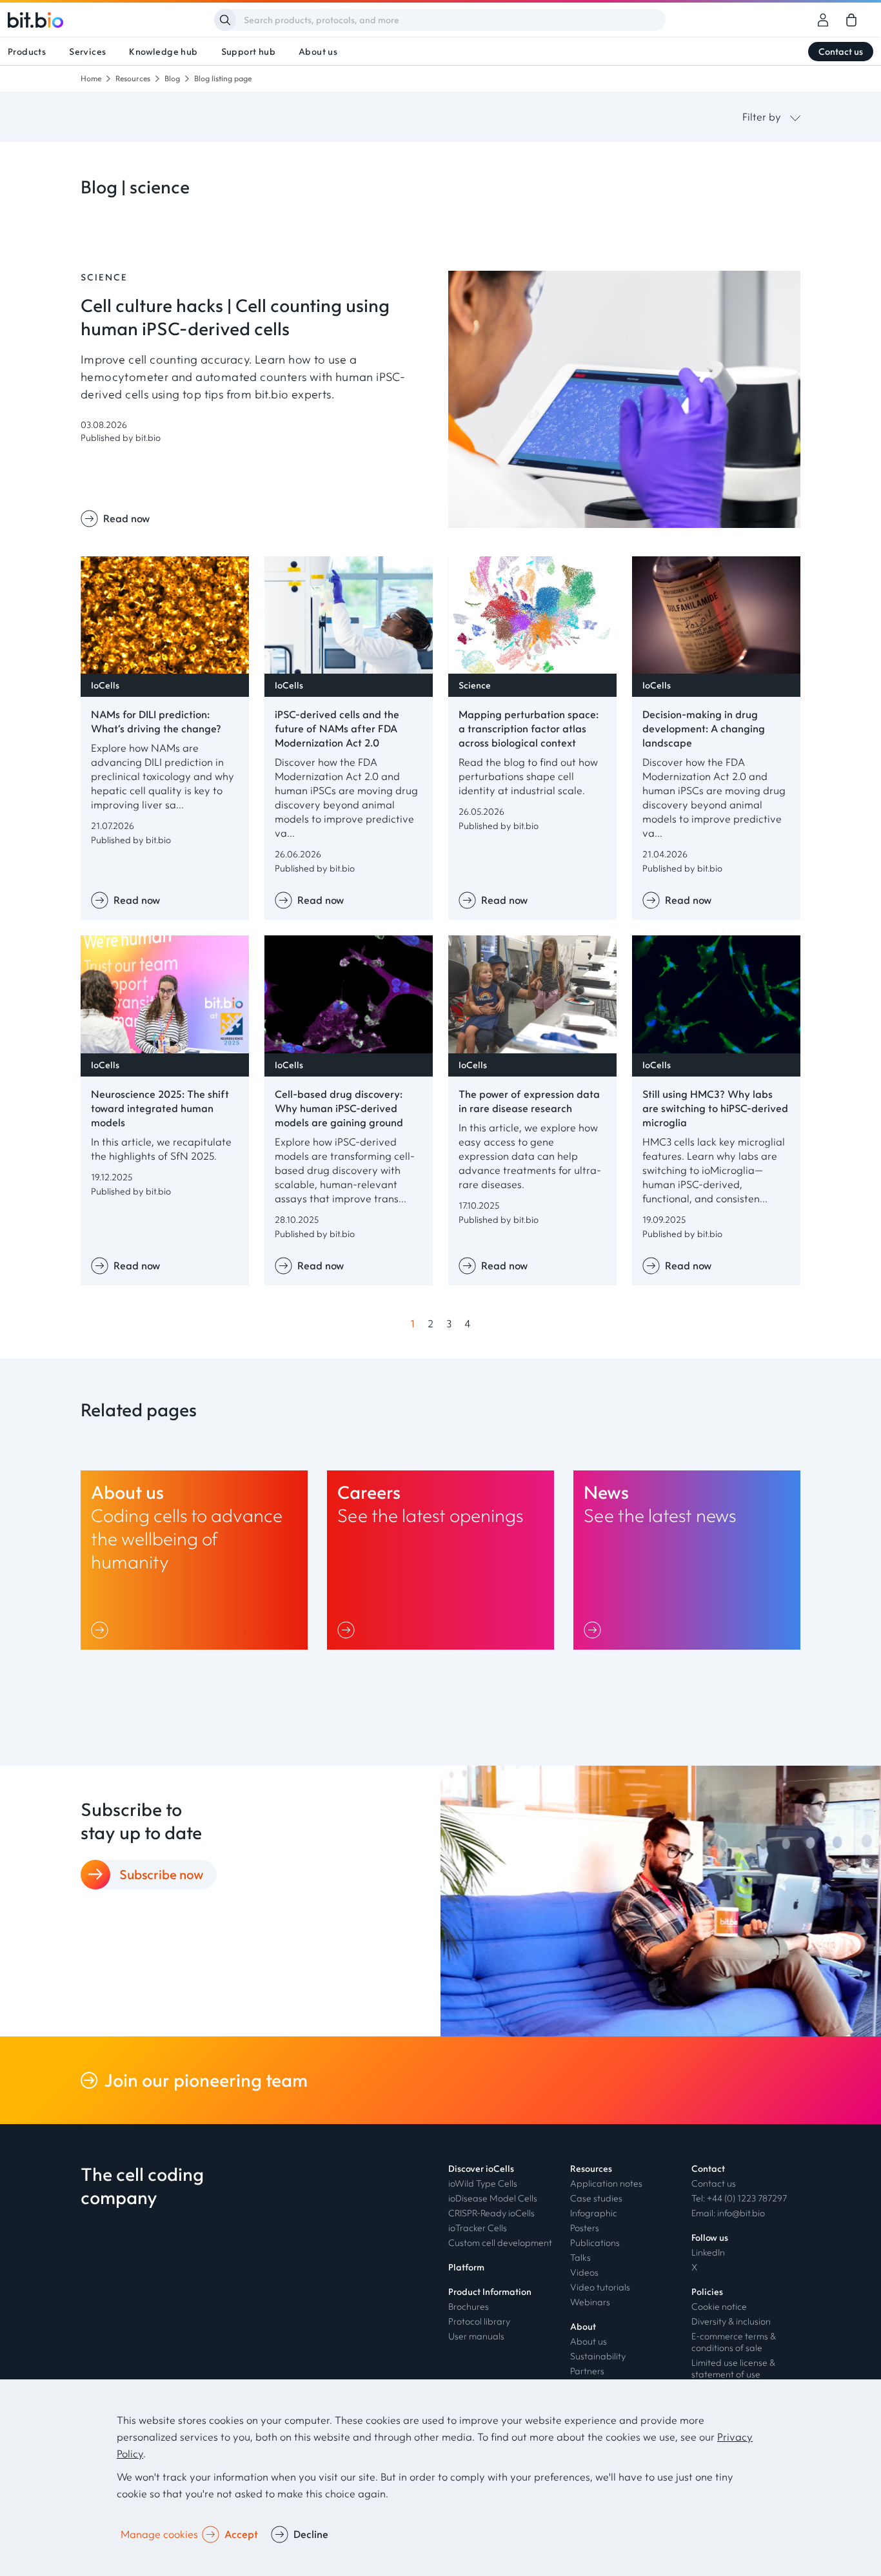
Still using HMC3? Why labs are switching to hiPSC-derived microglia (715, 1108)
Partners (587, 2371)
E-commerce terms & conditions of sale (734, 2342)
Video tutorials (600, 2287)
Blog (172, 78)
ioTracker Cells (478, 2228)
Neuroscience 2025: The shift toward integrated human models (160, 1108)
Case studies (596, 2198)
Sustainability (598, 2356)
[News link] (687, 1560)
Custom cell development (500, 2243)
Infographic (594, 2213)
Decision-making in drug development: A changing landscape (704, 728)
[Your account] (823, 20)
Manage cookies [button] (159, 2534)
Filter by (762, 117)
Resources (133, 78)
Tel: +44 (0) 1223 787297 (739, 2198)
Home (91, 78)
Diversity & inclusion (731, 2321)
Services (87, 52)
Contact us (841, 52)
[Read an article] (624, 524)
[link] (851, 20)
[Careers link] (440, 1560)
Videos (584, 2272)
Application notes (606, 2183)
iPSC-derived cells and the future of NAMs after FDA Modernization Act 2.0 (337, 728)
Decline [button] (311, 2534)
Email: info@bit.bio (728, 2213)
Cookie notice (719, 2307)
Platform (466, 2267)
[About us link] (194, 1560)
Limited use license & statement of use (733, 2368)
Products (27, 52)
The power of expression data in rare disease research (529, 1101)
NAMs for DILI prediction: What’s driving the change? (156, 721)
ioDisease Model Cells (493, 2198)
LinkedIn (708, 2252)
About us (318, 52)
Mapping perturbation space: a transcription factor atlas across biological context (529, 728)
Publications (595, 2243)
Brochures (469, 2307)
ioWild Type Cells (483, 2183)
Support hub (248, 52)
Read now (126, 518)
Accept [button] (241, 2534)
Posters (585, 2228)
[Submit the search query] (225, 20)
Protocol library (479, 2321)
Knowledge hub (163, 52)
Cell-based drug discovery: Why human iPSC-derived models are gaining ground (339, 1108)
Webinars (590, 2302)
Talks (580, 2258)
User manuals (476, 2336)
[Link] (102, 1630)
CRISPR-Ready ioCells (491, 2213)
